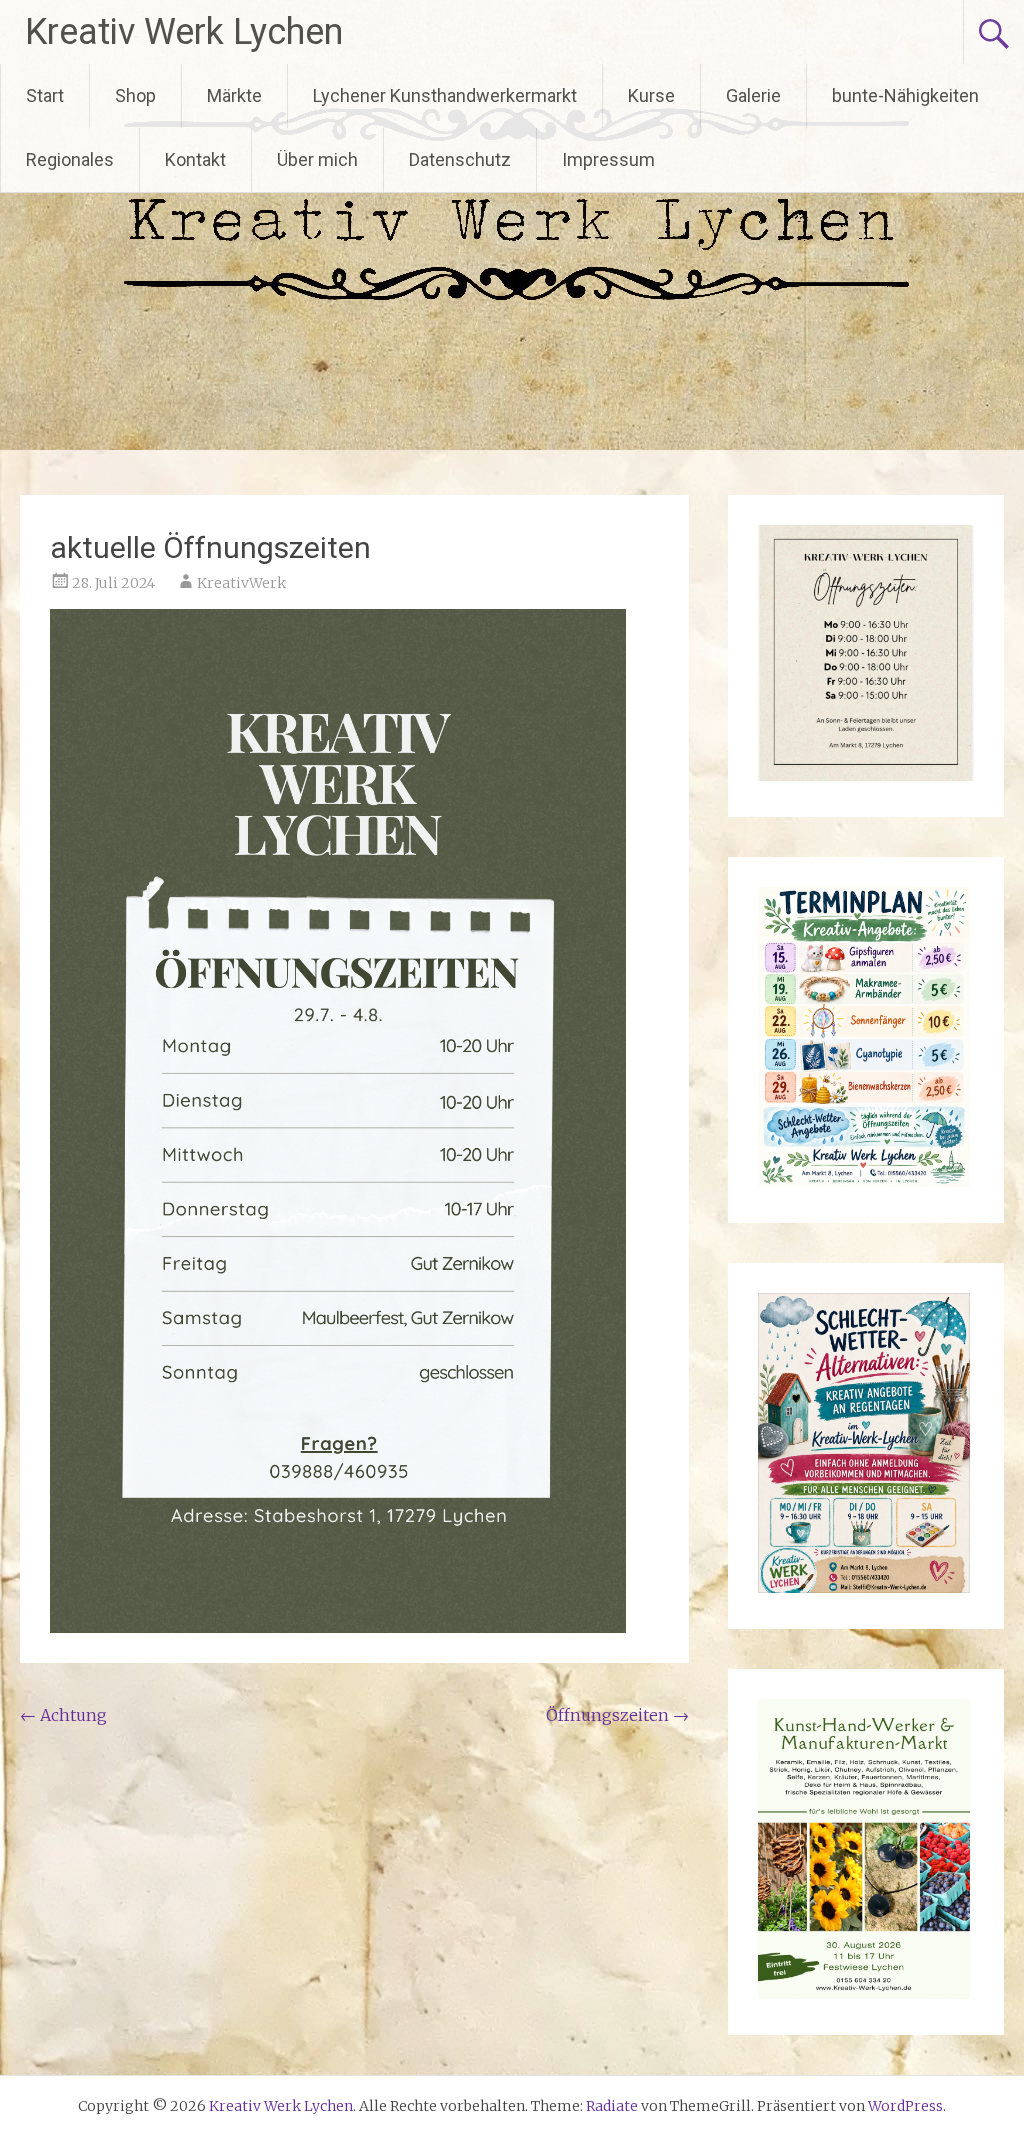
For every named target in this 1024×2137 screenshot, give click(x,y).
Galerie (753, 95)
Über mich (317, 159)
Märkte (234, 95)
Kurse (651, 95)
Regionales (70, 159)
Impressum (608, 159)
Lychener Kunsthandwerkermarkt (445, 95)
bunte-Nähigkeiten (905, 95)
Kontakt (195, 159)
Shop (135, 95)
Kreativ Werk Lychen (184, 32)
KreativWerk (241, 583)
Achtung (63, 1715)
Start (45, 95)
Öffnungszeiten (617, 1715)
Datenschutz (460, 159)
